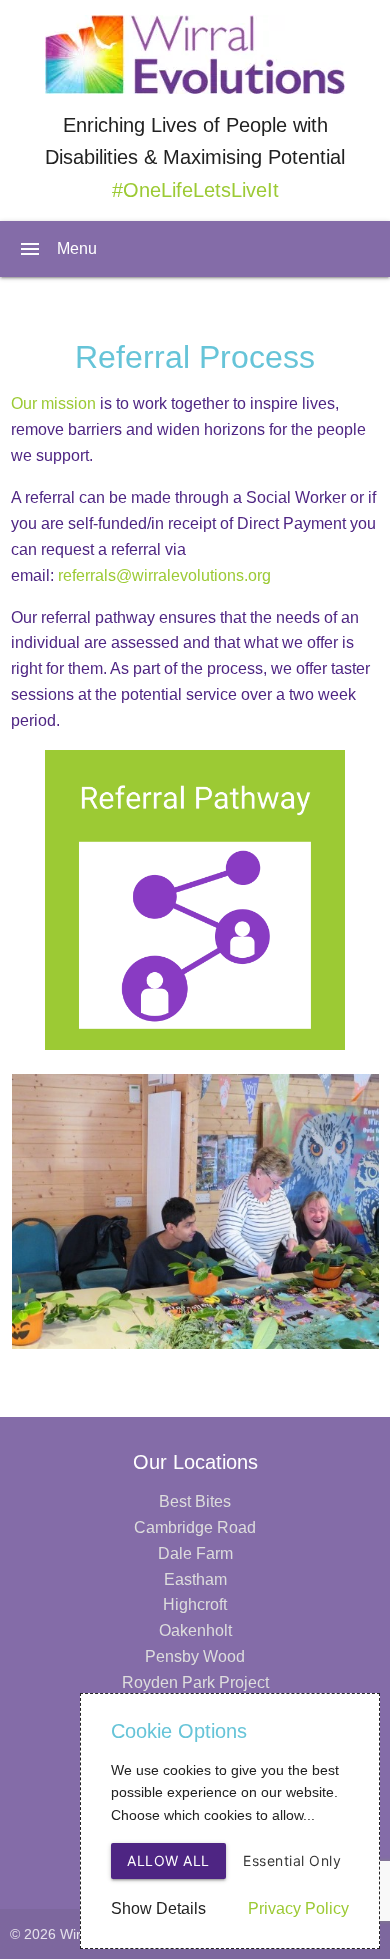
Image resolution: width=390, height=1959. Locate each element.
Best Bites (195, 1501)
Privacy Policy (298, 1908)
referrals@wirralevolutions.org (164, 575)
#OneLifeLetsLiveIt (195, 190)
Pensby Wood (195, 1656)
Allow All (168, 1860)
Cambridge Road (195, 1527)
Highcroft (195, 1604)
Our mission (53, 403)
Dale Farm (195, 1553)
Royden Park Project (195, 1682)
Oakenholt (195, 1630)
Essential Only (292, 1860)
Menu (57, 249)
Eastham (195, 1579)
